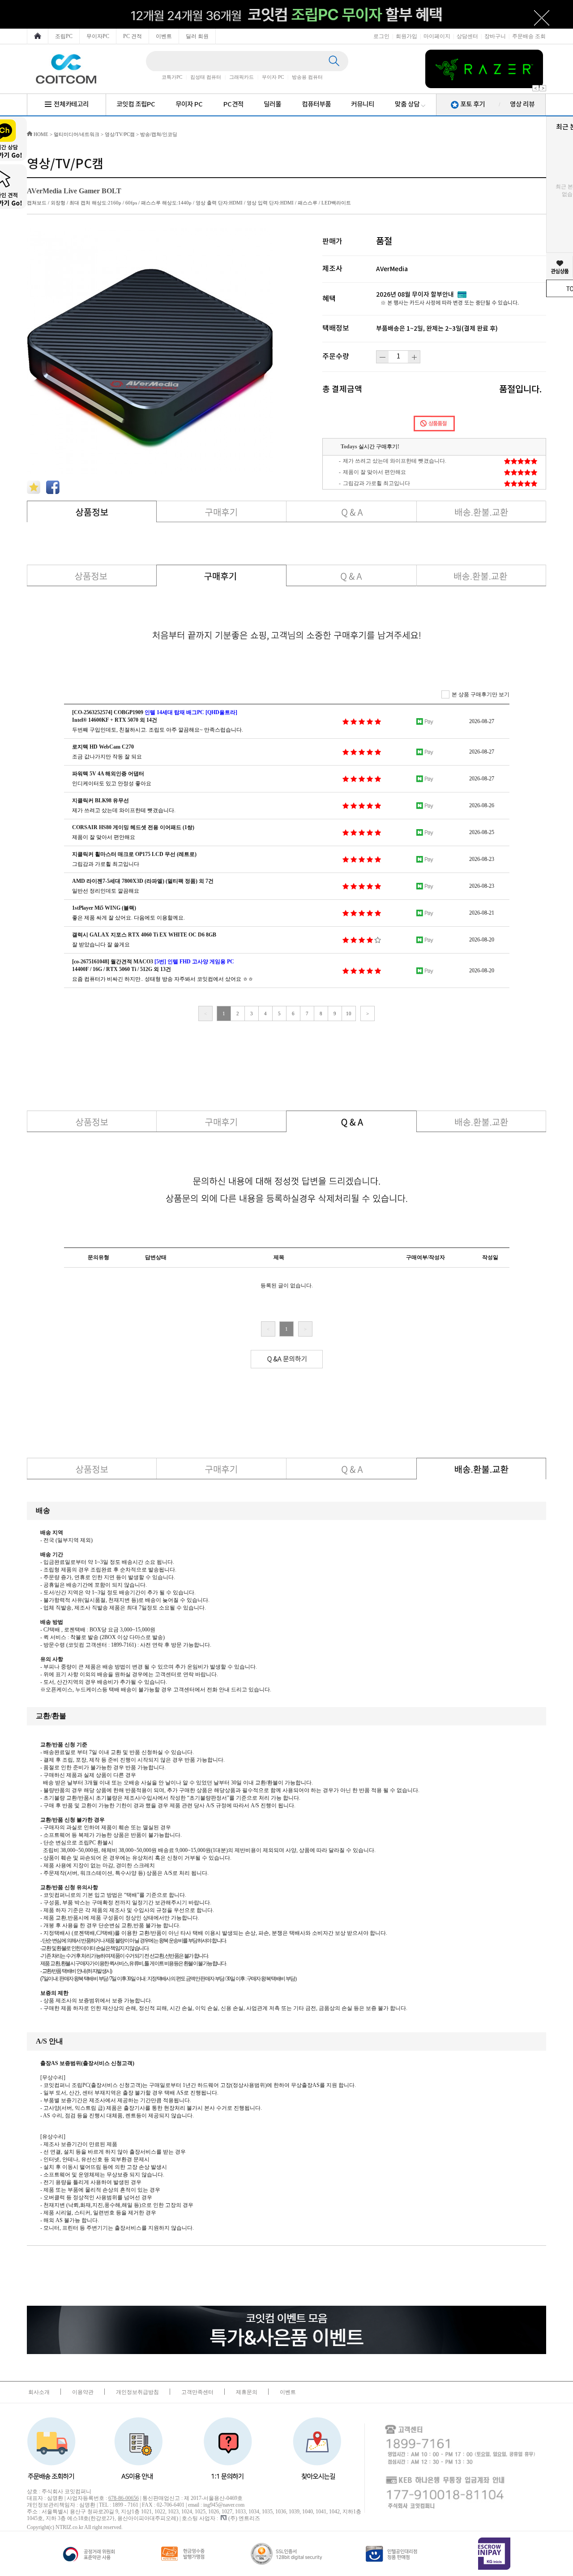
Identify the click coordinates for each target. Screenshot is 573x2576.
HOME (40, 134)
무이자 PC (273, 77)
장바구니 (495, 36)
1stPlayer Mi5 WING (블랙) (104, 908)
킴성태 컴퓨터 (206, 77)
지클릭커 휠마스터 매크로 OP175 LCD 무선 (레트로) (134, 854)
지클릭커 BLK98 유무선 (100, 800)
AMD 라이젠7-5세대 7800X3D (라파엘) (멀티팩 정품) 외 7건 (143, 881)
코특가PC (172, 77)
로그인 (381, 36)
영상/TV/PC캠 (120, 134)
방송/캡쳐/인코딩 (159, 134)
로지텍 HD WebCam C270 (103, 747)
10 (349, 1013)
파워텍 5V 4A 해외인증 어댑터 (108, 774)
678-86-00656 (124, 2498)
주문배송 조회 (529, 36)
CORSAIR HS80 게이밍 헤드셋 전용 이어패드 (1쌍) (133, 827)
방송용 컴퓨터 (307, 77)
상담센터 (467, 36)
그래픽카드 (242, 77)
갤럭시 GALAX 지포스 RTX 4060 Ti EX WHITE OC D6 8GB (144, 935)
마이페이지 (437, 36)
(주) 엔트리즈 (244, 2518)
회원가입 (406, 36)
